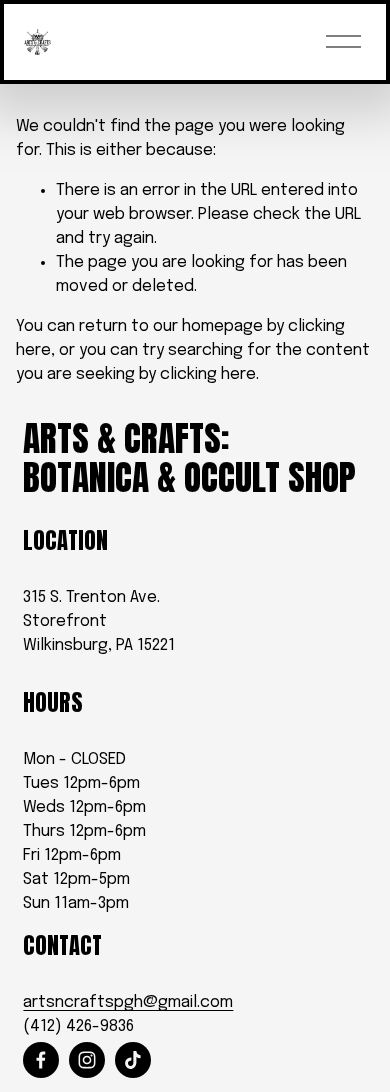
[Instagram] (87, 1060)
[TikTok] (133, 1060)
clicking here (208, 374)
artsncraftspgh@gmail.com (128, 1002)
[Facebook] (41, 1060)
